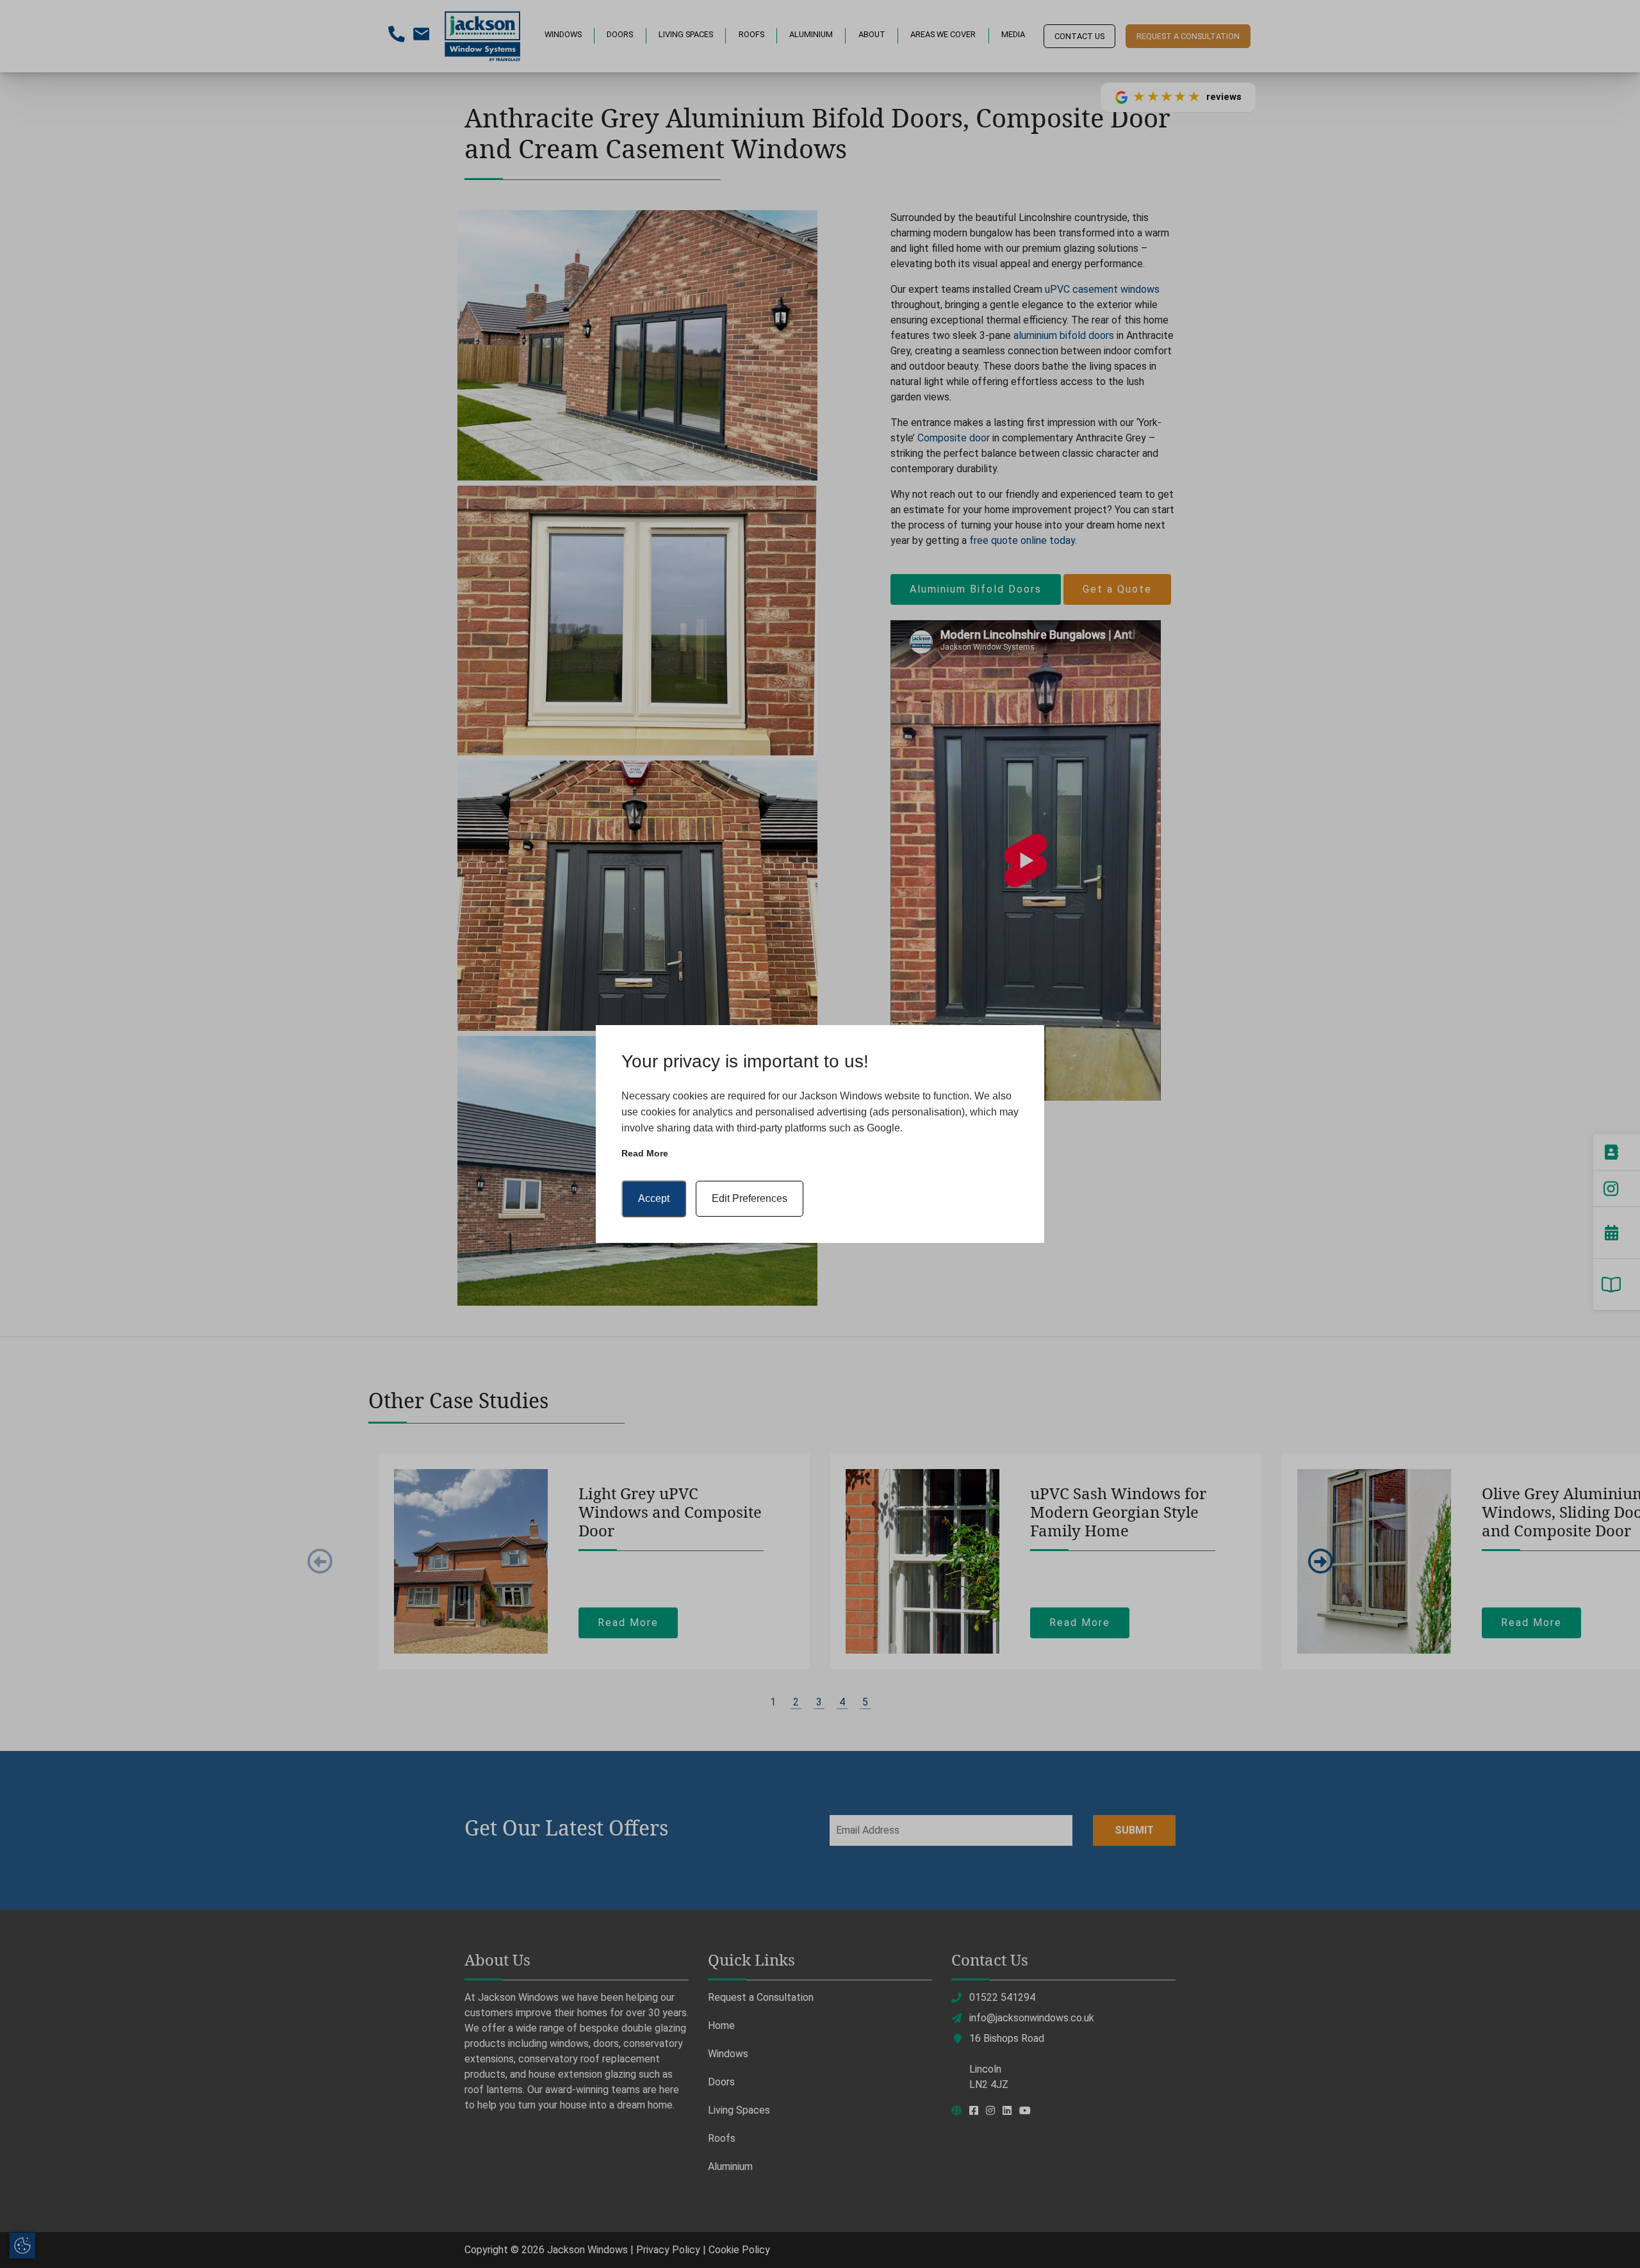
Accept (654, 1198)
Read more (645, 1153)
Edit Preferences (750, 1198)
